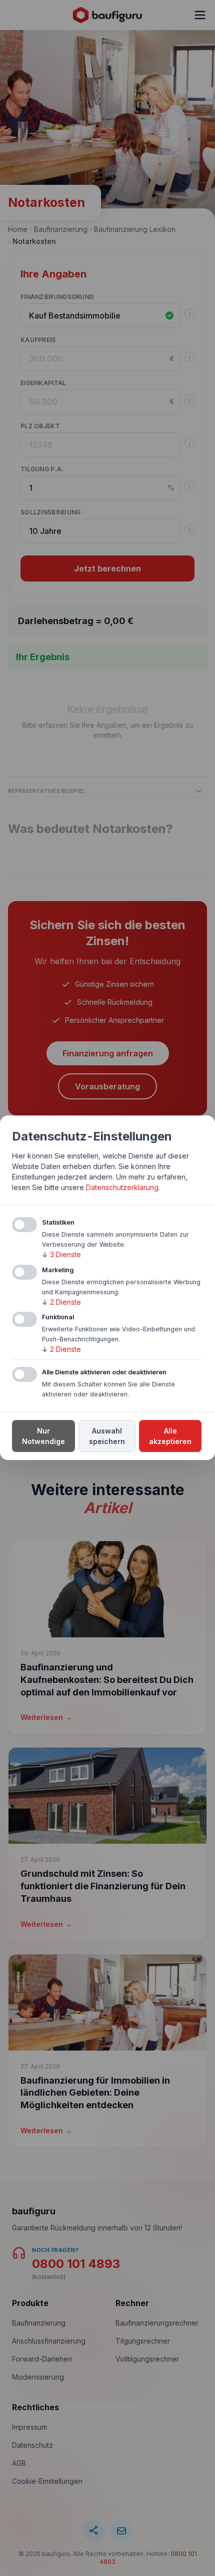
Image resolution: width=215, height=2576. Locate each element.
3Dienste (61, 1254)
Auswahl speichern (107, 1437)
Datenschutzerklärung (122, 1187)
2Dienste (61, 1302)
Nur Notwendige (43, 1437)
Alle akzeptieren (170, 1437)
